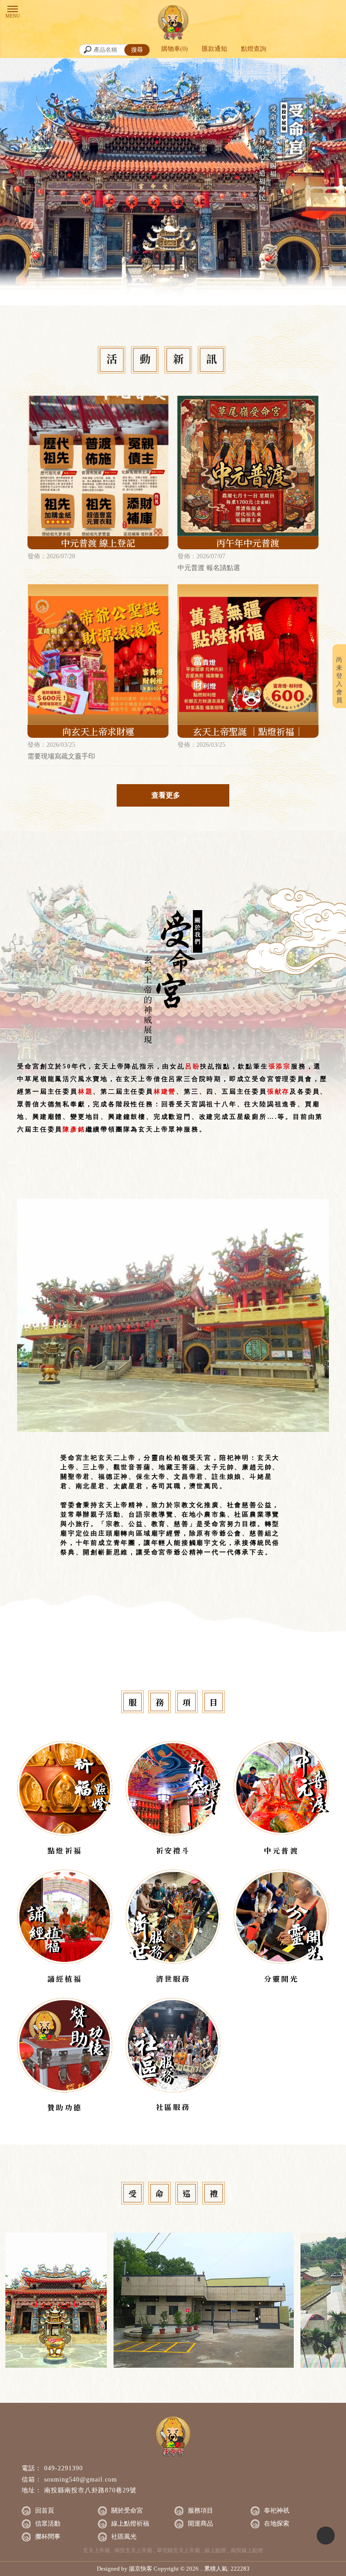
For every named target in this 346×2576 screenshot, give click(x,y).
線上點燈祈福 (130, 2524)
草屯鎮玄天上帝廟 (178, 2550)
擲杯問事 (48, 2537)
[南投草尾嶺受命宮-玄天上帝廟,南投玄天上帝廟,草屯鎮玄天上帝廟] (173, 23)
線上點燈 (215, 2550)
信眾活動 (48, 2524)
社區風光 (124, 2537)
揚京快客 (141, 2569)
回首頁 (45, 2511)
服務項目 (200, 2511)
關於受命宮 (127, 2511)
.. (201, 2569)
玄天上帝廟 (96, 2550)
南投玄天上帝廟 (133, 2550)
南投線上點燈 (247, 2550)
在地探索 (277, 2524)
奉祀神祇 (277, 2511)
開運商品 (200, 2524)
